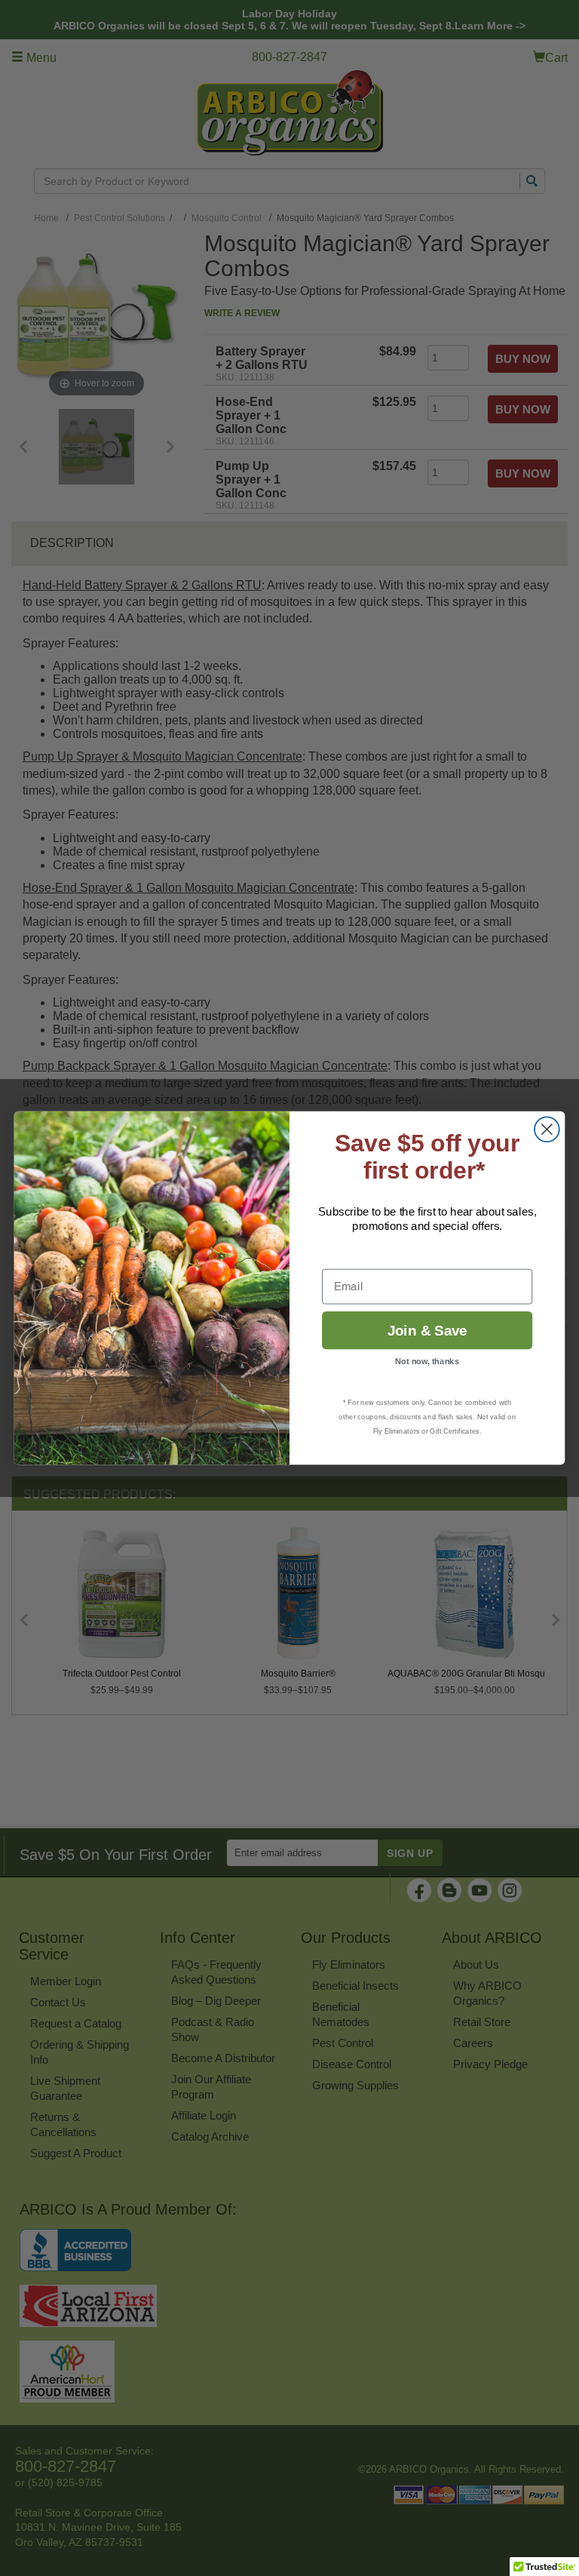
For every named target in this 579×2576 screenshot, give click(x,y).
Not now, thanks (427, 1362)
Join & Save (427, 1331)
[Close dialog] (547, 1129)
